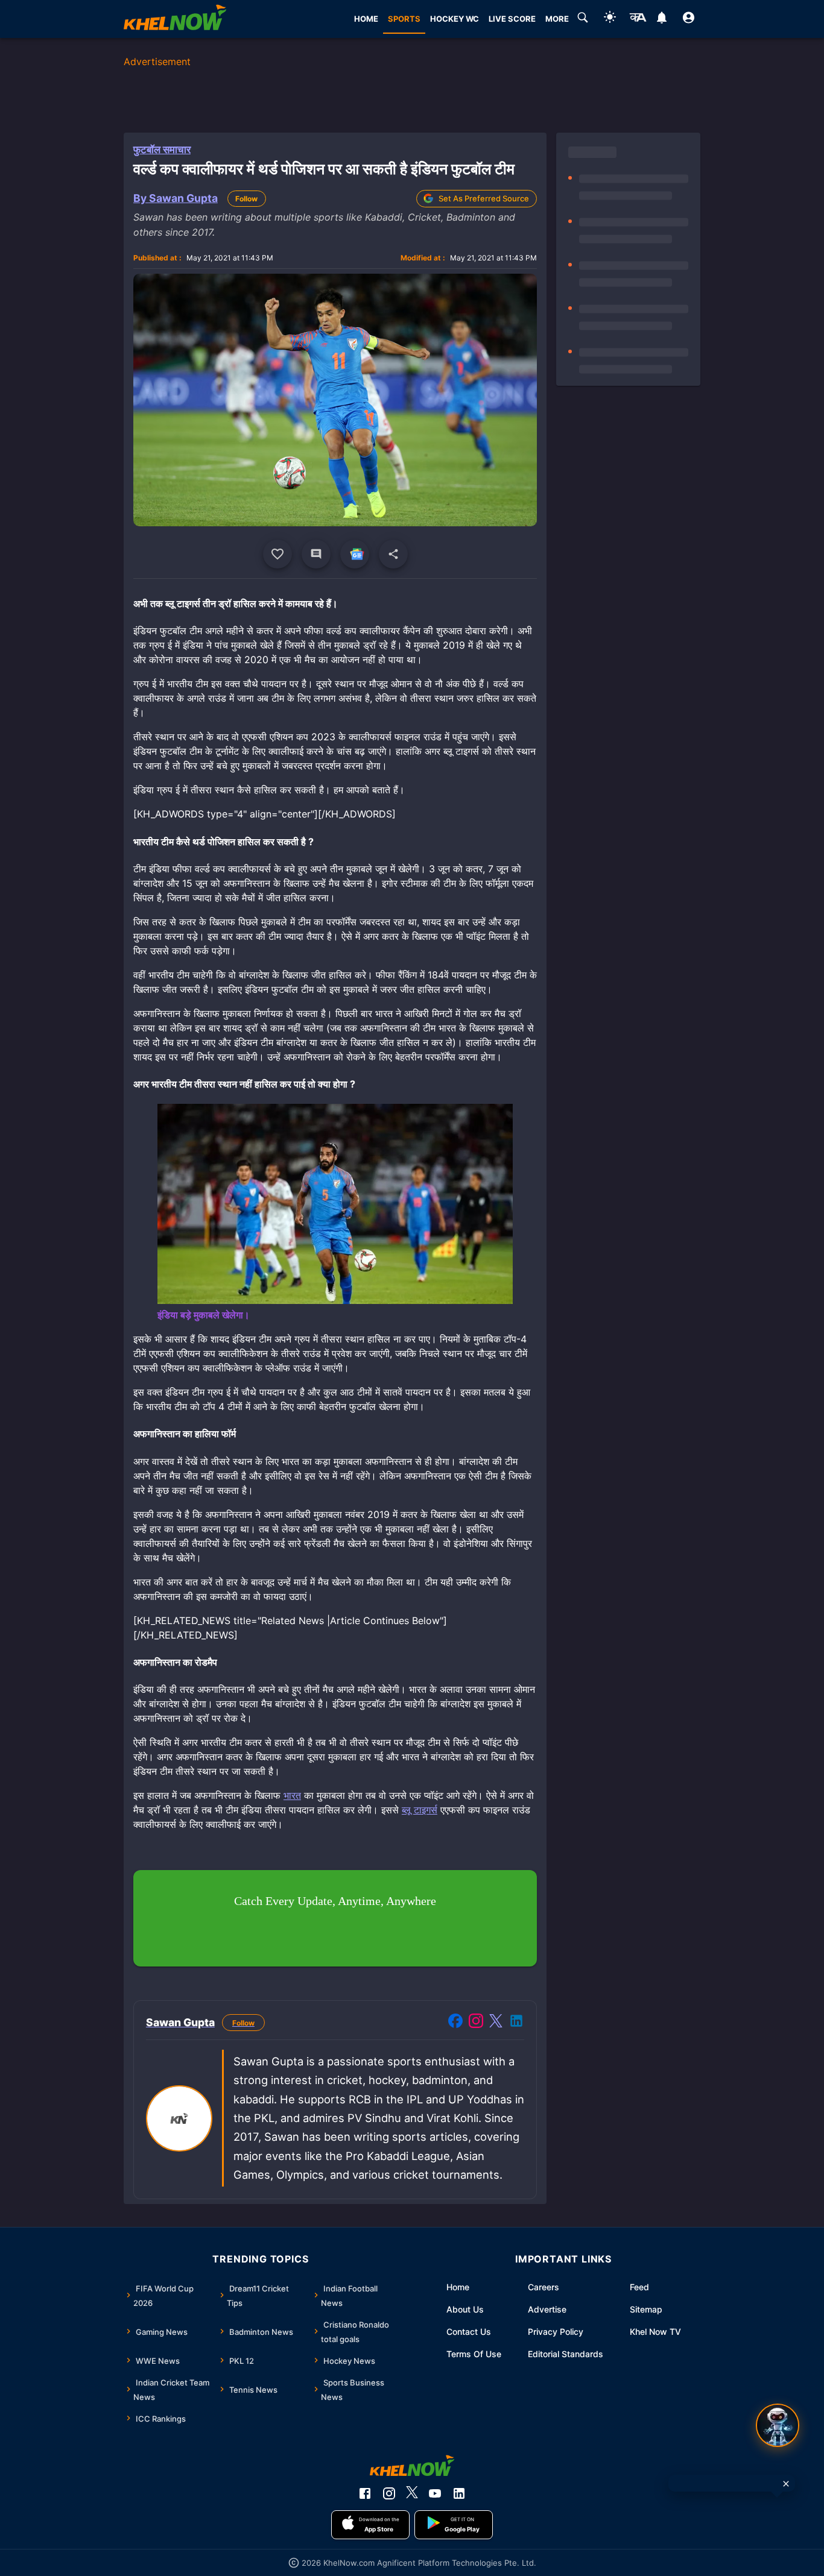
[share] (393, 554)
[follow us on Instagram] (389, 2493)
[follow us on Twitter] (412, 2493)
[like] (277, 554)
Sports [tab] (404, 19)
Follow (246, 199)
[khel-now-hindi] (638, 19)
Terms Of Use (474, 2354)
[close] (786, 2484)
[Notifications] (661, 19)
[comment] (316, 554)
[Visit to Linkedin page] (516, 2023)
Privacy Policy (556, 2332)
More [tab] (557, 19)
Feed (639, 2287)
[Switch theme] (610, 19)
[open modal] (778, 2425)
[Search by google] (583, 19)
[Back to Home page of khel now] (175, 19)
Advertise (547, 2309)
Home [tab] (366, 19)
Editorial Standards (566, 2354)
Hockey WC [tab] (455, 19)
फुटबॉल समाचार (162, 150)
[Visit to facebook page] (455, 2023)
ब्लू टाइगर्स (420, 1810)
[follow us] (355, 554)
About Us (465, 2309)
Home (458, 2287)
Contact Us (469, 2332)
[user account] (689, 19)
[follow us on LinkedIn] (459, 2493)
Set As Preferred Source (484, 198)
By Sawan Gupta (176, 198)
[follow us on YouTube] (435, 2493)
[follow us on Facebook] (365, 2493)
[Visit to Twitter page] (496, 2023)
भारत (292, 1795)
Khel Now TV (655, 2332)
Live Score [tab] (512, 19)
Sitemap (646, 2309)
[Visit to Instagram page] (476, 2023)
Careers (544, 2287)
